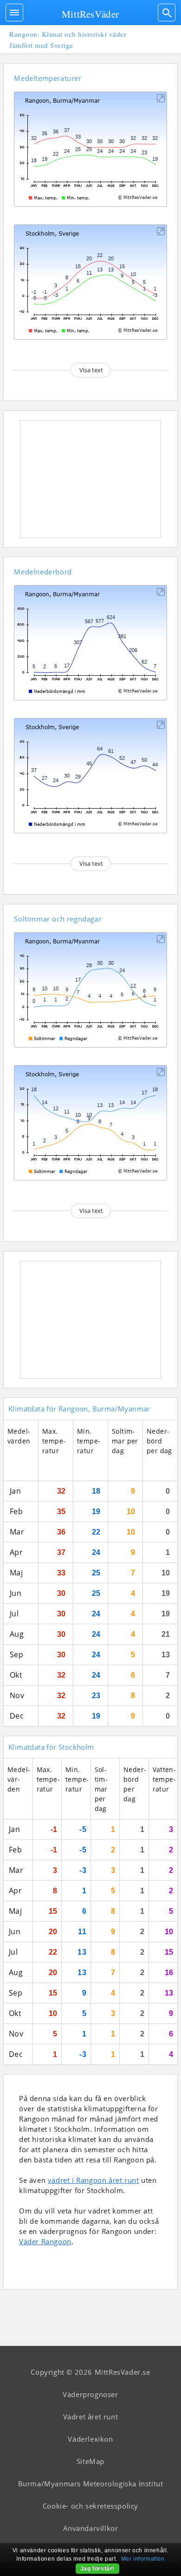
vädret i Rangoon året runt (94, 2180)
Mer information (143, 2559)
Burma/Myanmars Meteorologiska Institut (91, 2484)
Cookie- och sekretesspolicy (90, 2506)
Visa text (91, 370)
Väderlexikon (90, 2439)
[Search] (167, 13)
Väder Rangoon (45, 2241)
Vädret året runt (91, 2417)
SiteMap (90, 2461)
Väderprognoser (90, 2394)
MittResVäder (90, 14)
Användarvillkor (91, 2528)
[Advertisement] (90, 479)
